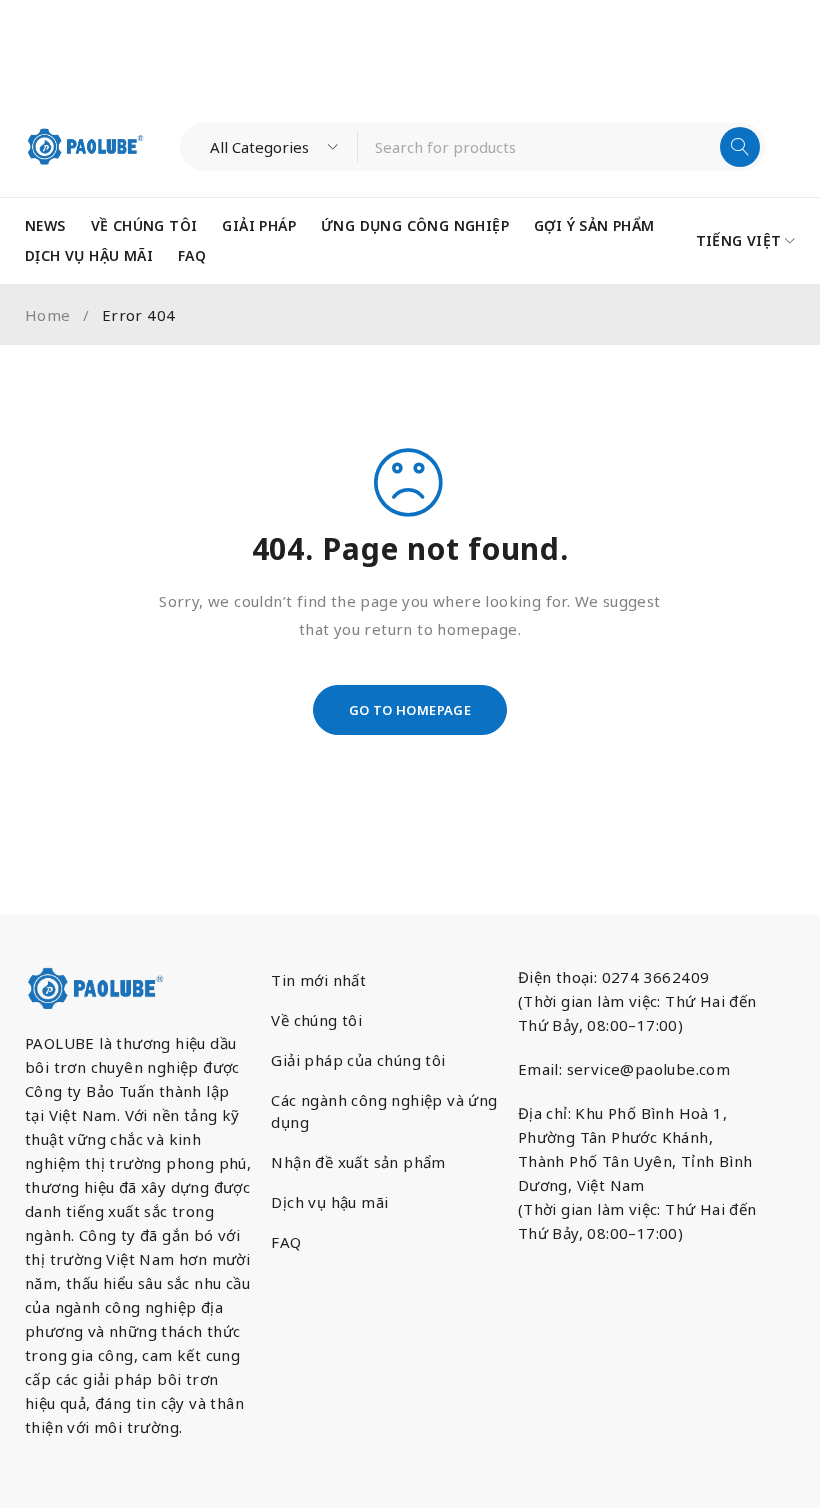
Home (48, 315)
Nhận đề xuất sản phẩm (358, 1162)
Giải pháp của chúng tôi (358, 1060)
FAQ (286, 1242)
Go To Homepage (410, 710)
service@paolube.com (649, 1069)
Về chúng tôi (316, 1020)
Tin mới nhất (318, 980)
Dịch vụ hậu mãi (329, 1202)
